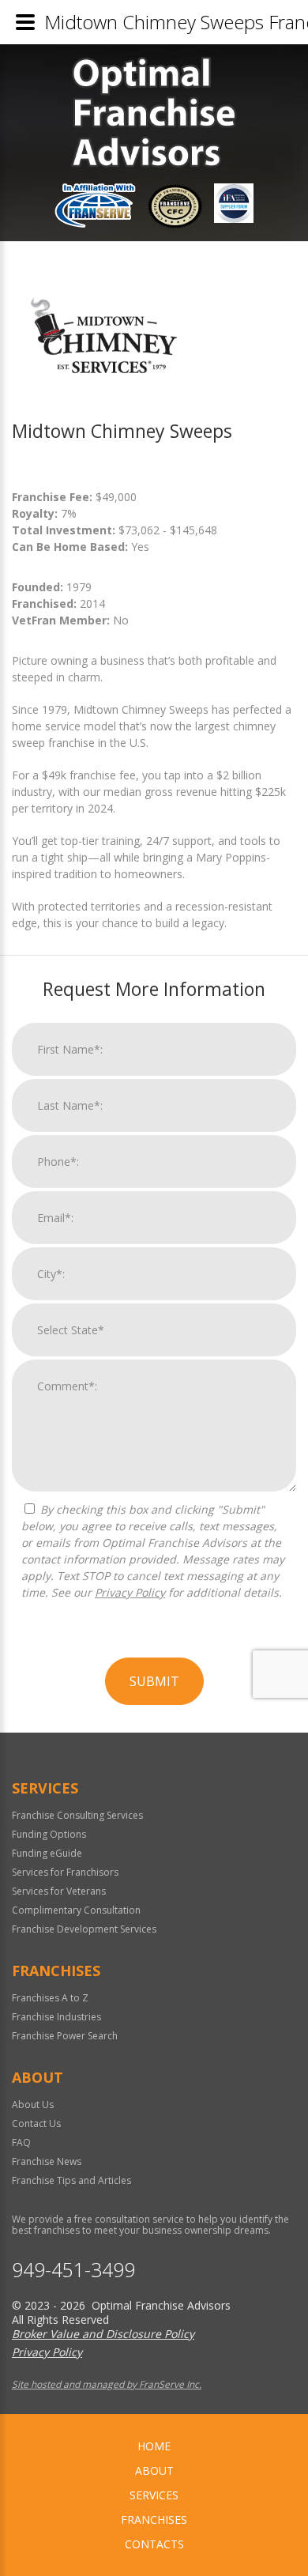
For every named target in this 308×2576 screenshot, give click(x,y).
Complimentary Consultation (76, 1910)
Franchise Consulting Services (77, 1815)
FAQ (21, 2142)
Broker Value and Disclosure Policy (103, 2334)
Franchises (154, 2519)
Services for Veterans (59, 1891)
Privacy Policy (130, 1592)
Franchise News (47, 2161)
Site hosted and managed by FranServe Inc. (107, 2384)
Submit (154, 1681)
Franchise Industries (56, 2017)
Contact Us (36, 2123)
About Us (33, 2105)
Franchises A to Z (50, 1998)
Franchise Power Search (65, 2036)
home (154, 2446)
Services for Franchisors (65, 1872)
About (154, 2470)
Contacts (154, 2544)
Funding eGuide (47, 1853)
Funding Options (49, 1834)
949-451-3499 (73, 2270)
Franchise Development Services (84, 1929)
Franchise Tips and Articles (71, 2180)
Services (154, 2495)
